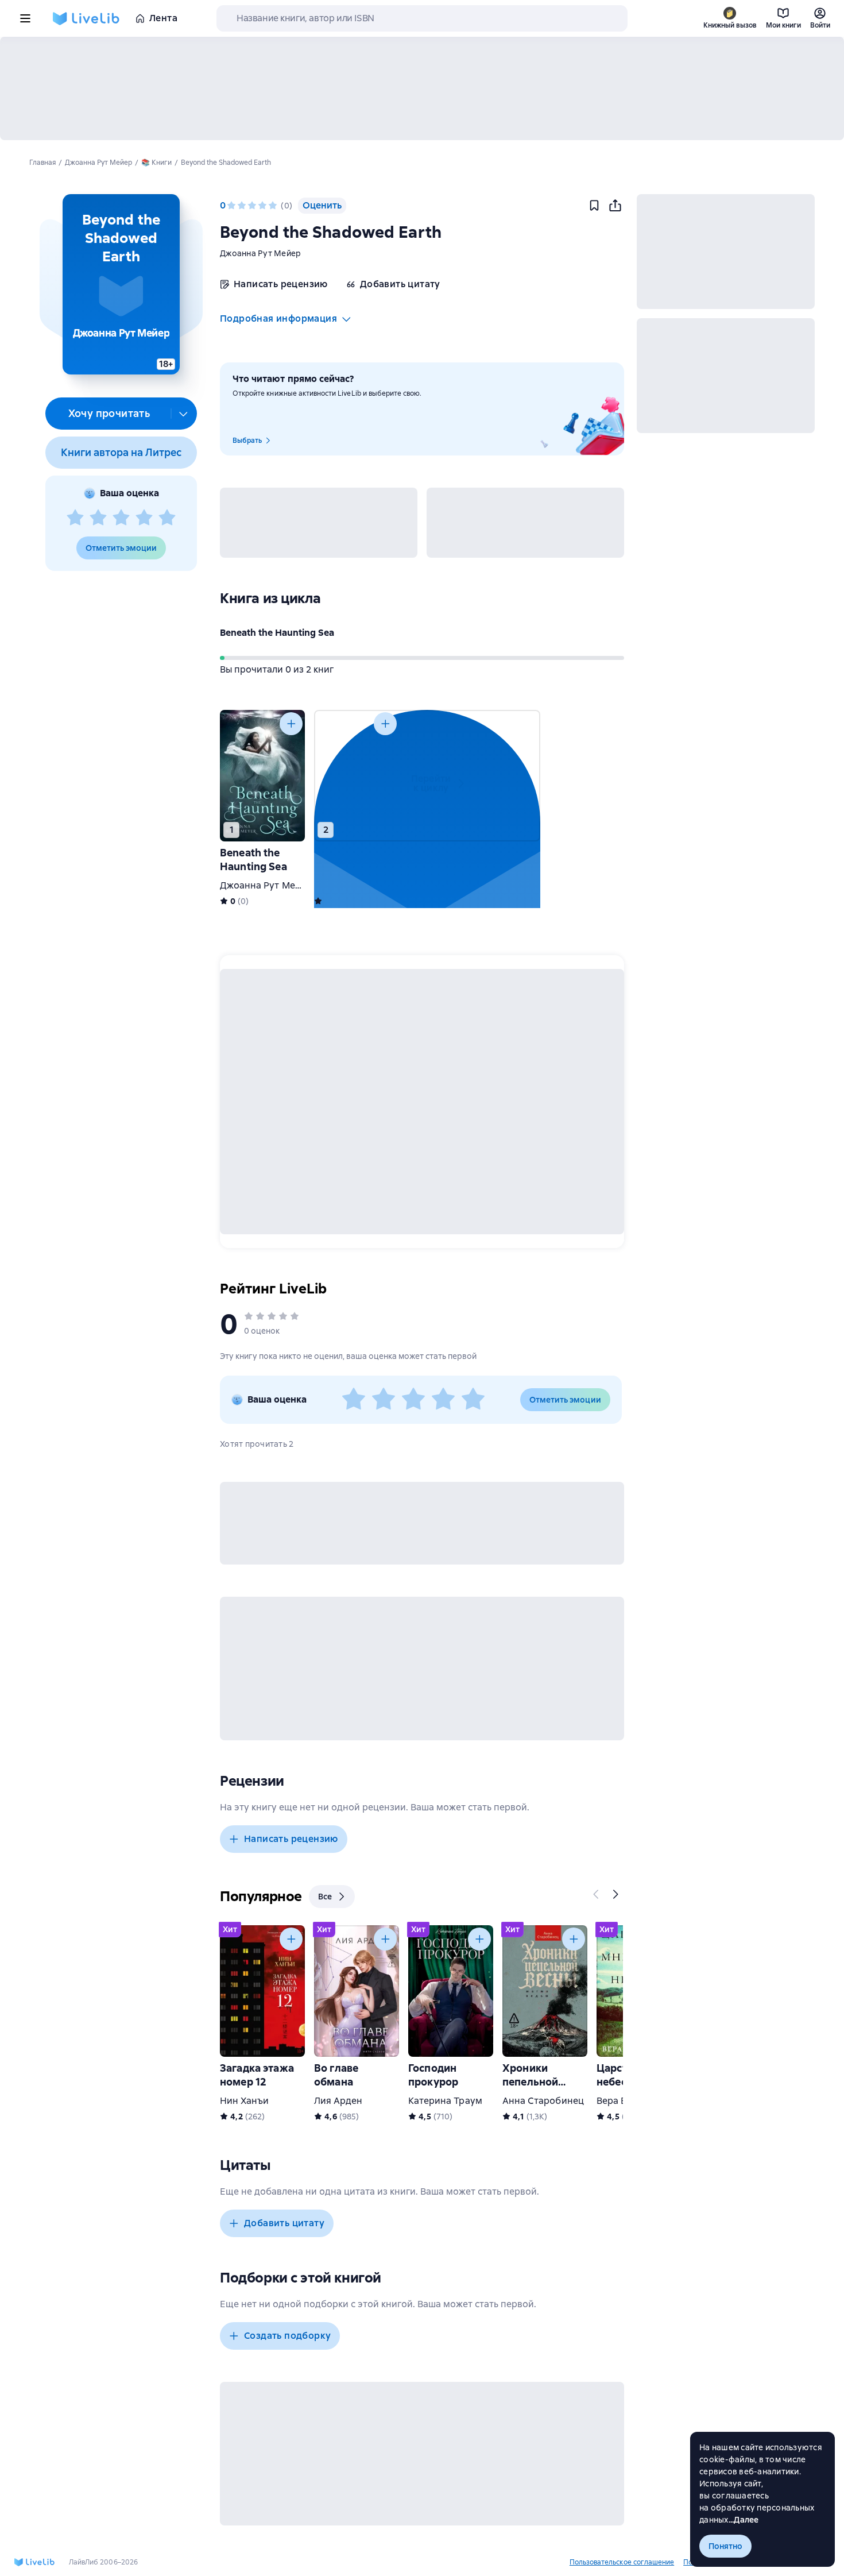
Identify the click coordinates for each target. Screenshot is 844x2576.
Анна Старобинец (543, 2101)
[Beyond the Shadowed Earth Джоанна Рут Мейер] (357, 776)
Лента (163, 18)
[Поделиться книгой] (615, 206)
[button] (121, 284)
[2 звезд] (98, 518)
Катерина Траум (445, 2101)
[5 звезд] (167, 518)
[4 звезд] (144, 518)
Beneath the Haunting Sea (277, 633)
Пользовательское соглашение (622, 2562)
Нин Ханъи (244, 2101)
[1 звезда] (75, 518)
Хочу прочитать (109, 413)
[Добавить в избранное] (594, 206)
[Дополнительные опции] (184, 414)
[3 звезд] (121, 518)
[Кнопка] (291, 724)
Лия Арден (338, 2101)
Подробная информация (278, 318)
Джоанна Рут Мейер (260, 253)
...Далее (744, 2520)
